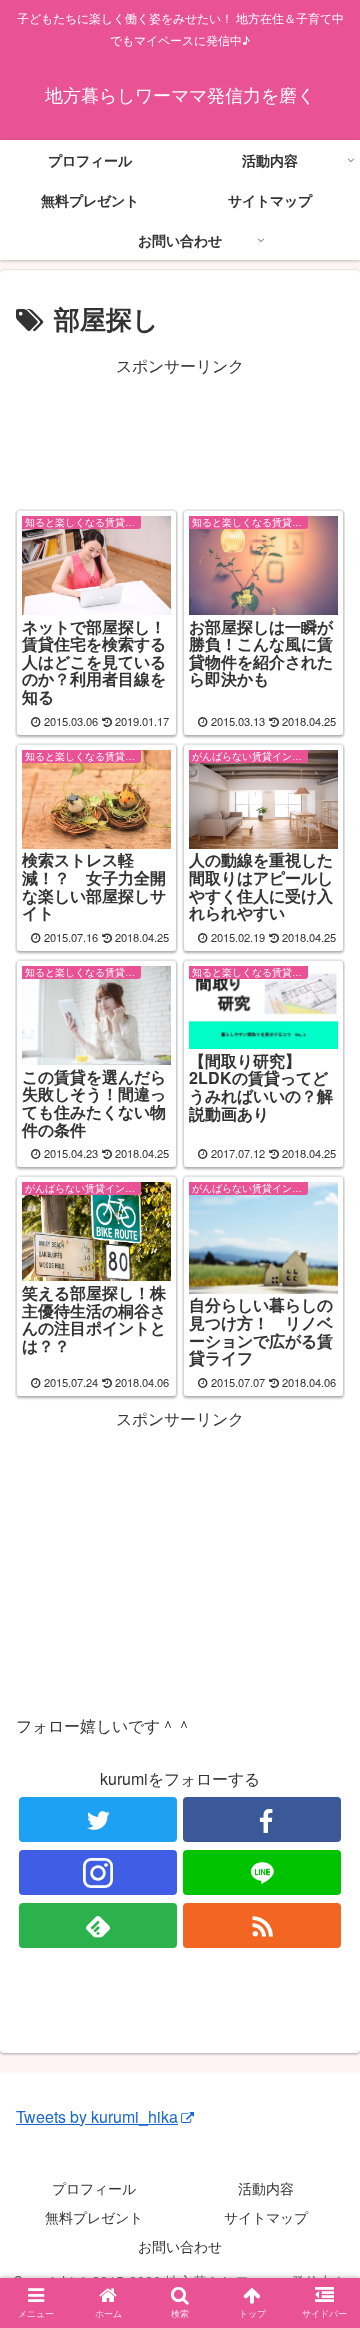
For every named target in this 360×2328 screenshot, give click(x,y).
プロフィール (94, 2188)
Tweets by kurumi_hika (97, 2116)
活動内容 (266, 2188)
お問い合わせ (180, 2246)
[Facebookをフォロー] (261, 1819)
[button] (321, 1909)
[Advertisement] (180, 431)
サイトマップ (266, 2217)
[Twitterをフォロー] (97, 1819)
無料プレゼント (94, 2217)
